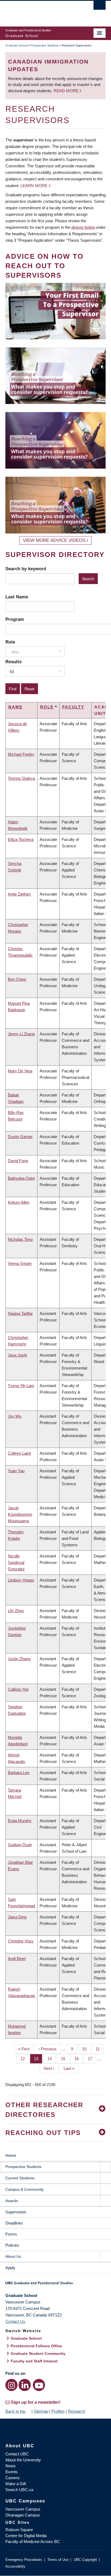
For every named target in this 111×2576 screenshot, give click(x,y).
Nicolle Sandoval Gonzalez (16, 1562)
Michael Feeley (21, 754)
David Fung (18, 1161)
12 (25, 2059)
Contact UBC (17, 2454)
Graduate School (16, 45)
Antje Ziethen (19, 894)
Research (77, 2411)
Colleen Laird (19, 1453)
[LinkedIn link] (25, 2385)
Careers (13, 2478)
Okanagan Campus (23, 2515)
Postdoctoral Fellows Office (36, 2346)
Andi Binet (17, 1959)
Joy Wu (15, 1416)
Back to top (16, 2411)
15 (65, 2059)
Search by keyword (26, 569)
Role (10, 642)
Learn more (34, 186)
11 (100, 2049)
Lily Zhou (16, 1611)
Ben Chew (17, 979)
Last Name (17, 597)
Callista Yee (18, 1689)
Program (15, 619)
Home (11, 2155)
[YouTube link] (39, 2385)
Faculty (73, 707)
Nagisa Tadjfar (20, 1313)
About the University (23, 2460)
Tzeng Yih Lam (21, 1386)
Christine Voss (21, 1941)
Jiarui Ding (17, 1917)
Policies (12, 2245)
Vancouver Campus (23, 2509)
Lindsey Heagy (21, 1580)
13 (38, 2059)
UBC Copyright (85, 2560)
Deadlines (14, 2223)
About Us (13, 2256)
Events (12, 2472)
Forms (11, 2234)
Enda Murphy (20, 1821)
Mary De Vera (20, 1071)
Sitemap (41, 2411)
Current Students (20, 2178)
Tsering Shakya (21, 778)
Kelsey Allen (19, 1202)
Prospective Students (45, 45)
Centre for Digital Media (26, 2536)
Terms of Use (58, 2560)
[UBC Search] (100, 7)
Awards (12, 2201)
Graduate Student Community (38, 2353)
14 (52, 2059)
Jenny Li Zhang (21, 1034)
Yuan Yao (16, 1471)
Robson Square (19, 2530)
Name (15, 707)
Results (13, 662)
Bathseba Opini (21, 1178)
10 (86, 2049)
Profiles (58, 2411)
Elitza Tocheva (21, 839)
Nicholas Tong (20, 1239)
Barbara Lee (19, 1773)
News (11, 2466)
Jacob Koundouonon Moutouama (20, 1514)
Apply (10, 2268)
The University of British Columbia (40, 11)
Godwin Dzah (20, 1845)
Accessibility (15, 2566)
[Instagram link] (11, 2385)
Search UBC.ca (19, 2490)
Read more (67, 91)
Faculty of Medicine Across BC (33, 2542)
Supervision (16, 2212)
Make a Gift (16, 2484)
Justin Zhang (19, 1659)
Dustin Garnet (20, 1137)
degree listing (83, 227)
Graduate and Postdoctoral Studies (55, 2285)
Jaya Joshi (17, 1355)
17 (92, 2059)
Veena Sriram (20, 1263)
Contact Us (15, 2321)
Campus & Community (25, 2189)
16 (79, 2059)
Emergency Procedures (24, 2560)
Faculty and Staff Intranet (34, 2361)
